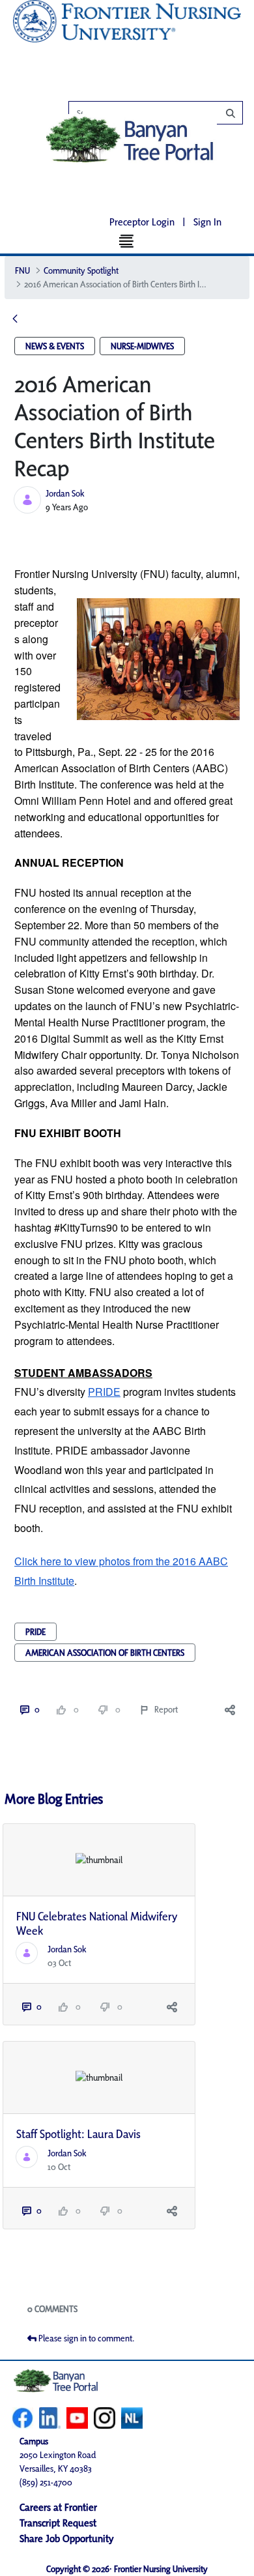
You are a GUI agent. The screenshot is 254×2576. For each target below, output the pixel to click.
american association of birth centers (105, 1653)
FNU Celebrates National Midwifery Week (97, 1923)
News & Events (55, 346)
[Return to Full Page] (15, 320)
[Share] (230, 1710)
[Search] (162, 113)
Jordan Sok (65, 493)
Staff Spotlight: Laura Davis (78, 2134)
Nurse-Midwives (142, 346)
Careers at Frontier (58, 2507)
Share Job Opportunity (67, 2539)
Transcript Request (58, 2523)
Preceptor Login (142, 222)
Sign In (207, 222)
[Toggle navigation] (127, 240)
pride (35, 1632)
